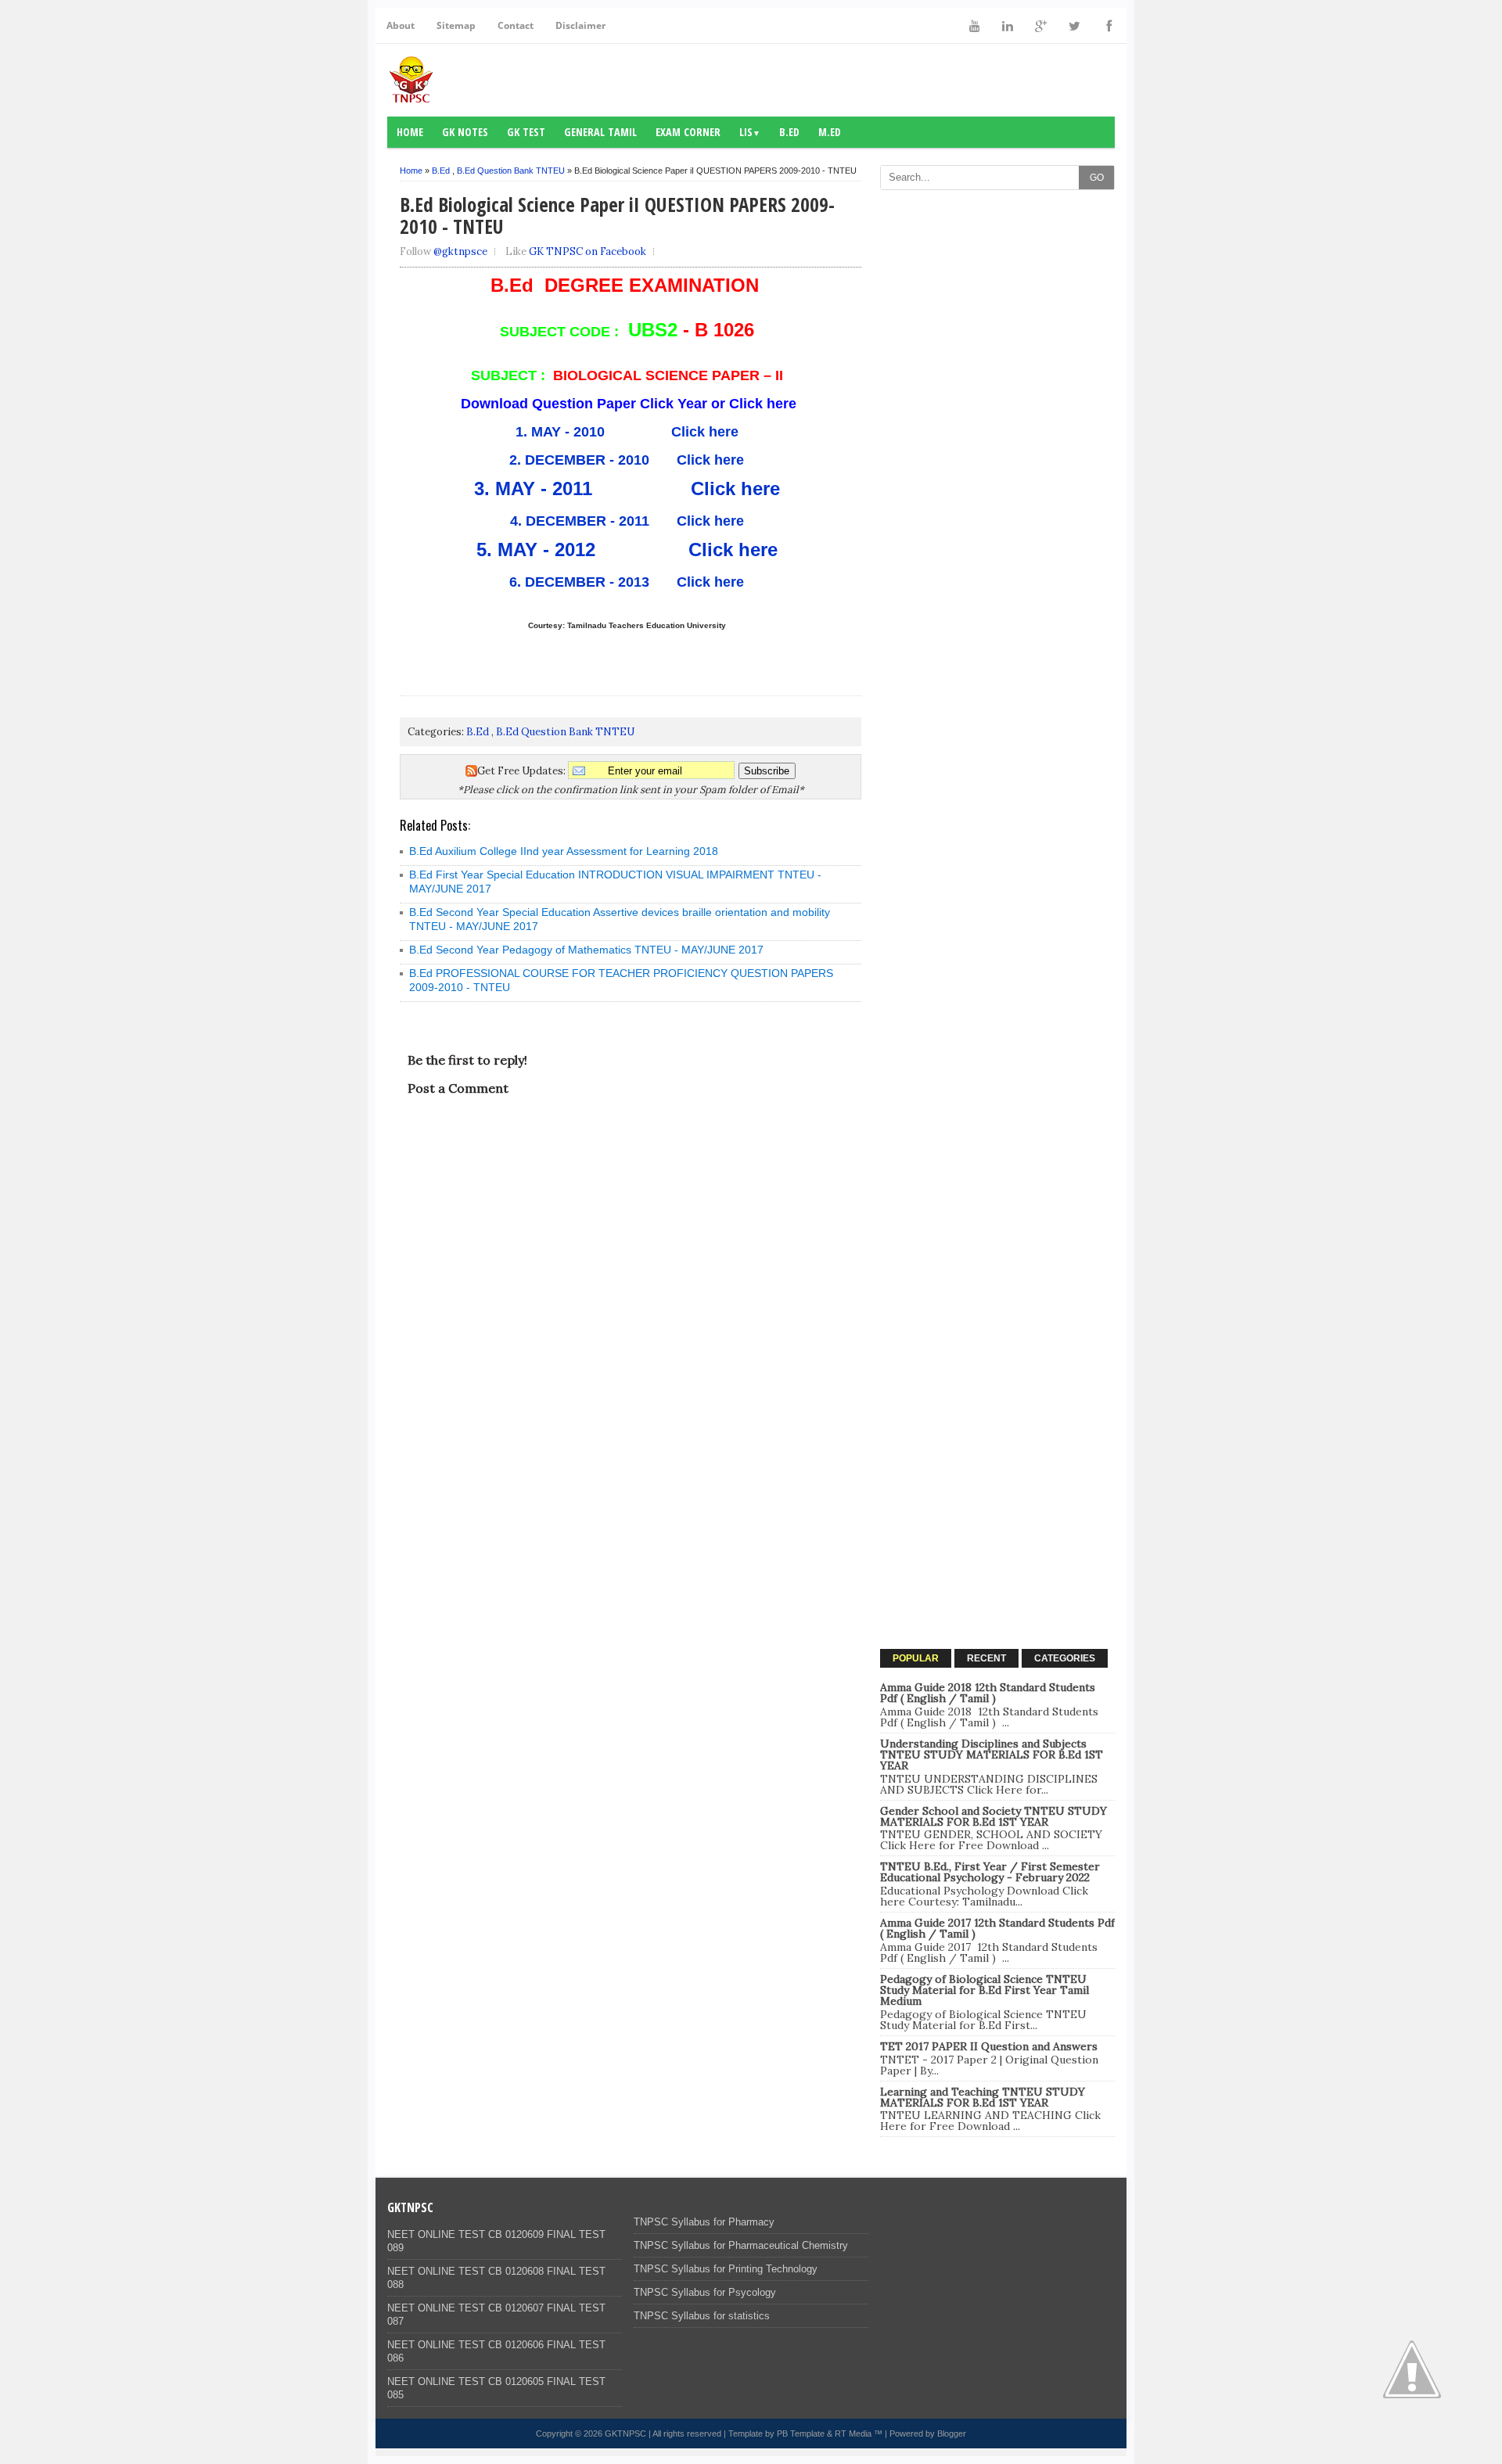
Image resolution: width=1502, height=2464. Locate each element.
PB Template (801, 2433)
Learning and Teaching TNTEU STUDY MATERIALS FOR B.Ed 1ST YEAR (983, 2097)
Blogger (952, 2433)
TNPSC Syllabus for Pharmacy (704, 2222)
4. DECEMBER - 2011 (586, 521)
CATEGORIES (1065, 1658)
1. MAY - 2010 (564, 432)
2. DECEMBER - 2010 (579, 460)
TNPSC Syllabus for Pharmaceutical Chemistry (741, 2245)
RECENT (986, 1658)
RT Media (853, 2433)
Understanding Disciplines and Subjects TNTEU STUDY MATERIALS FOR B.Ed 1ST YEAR (992, 1755)
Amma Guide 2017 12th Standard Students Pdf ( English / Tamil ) (997, 1928)
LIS (750, 132)
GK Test (526, 132)
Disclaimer (580, 25)
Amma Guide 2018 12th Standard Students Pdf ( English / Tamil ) (988, 1693)
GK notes (465, 132)
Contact (516, 25)
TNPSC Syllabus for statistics (702, 2316)
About (401, 25)
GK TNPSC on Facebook (588, 251)
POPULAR (916, 1658)
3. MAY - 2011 (541, 488)
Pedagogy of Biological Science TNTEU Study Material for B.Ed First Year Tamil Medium (985, 1990)
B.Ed (789, 132)
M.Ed (830, 132)
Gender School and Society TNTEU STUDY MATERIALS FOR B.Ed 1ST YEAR (994, 1816)
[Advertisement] (997, 433)
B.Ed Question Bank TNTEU (511, 171)
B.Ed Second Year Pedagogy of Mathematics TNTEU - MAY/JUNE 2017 (586, 950)
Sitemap (456, 25)
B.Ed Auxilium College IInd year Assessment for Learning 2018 (564, 851)
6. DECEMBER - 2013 (579, 582)
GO (1097, 178)
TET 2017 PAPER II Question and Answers (989, 2046)
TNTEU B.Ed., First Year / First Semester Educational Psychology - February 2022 (990, 1872)
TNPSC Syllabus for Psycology (705, 2292)
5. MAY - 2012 (544, 550)
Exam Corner (688, 132)
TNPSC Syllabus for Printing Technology (726, 2269)
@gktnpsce (460, 251)
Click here (705, 432)
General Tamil (600, 132)
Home (410, 132)
